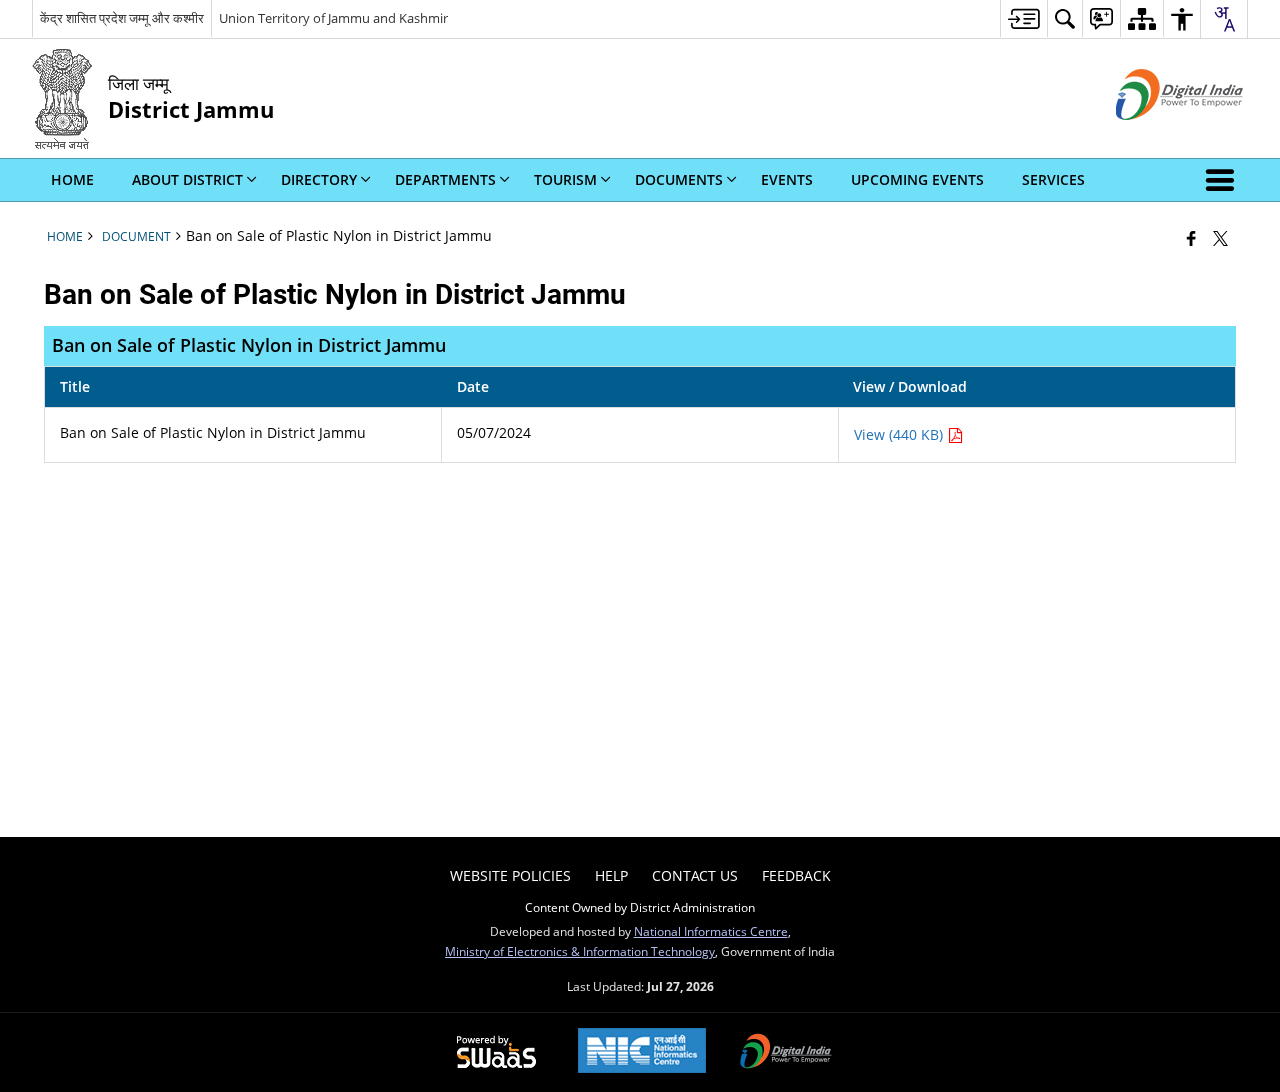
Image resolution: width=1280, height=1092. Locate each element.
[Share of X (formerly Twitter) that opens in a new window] (1220, 238)
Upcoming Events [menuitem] (917, 179)
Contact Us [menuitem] (695, 875)
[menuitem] (1023, 18)
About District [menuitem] (187, 179)
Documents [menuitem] (679, 179)
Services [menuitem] (1053, 179)
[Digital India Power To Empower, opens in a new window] (786, 1053)
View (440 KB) (900, 434)
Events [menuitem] (787, 179)
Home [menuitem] (72, 179)
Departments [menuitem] (445, 179)
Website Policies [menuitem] (510, 875)
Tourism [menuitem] (565, 179)
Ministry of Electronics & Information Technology (580, 951)
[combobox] (1224, 19)
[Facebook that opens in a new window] (1191, 238)
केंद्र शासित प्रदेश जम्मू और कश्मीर (122, 18)
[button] (1224, 180)
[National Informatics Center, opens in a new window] (642, 1052)
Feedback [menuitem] (796, 875)
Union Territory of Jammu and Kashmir (333, 18)
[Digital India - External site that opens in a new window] (1154, 136)
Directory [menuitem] (319, 179)
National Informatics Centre (711, 931)
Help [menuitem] (611, 875)
